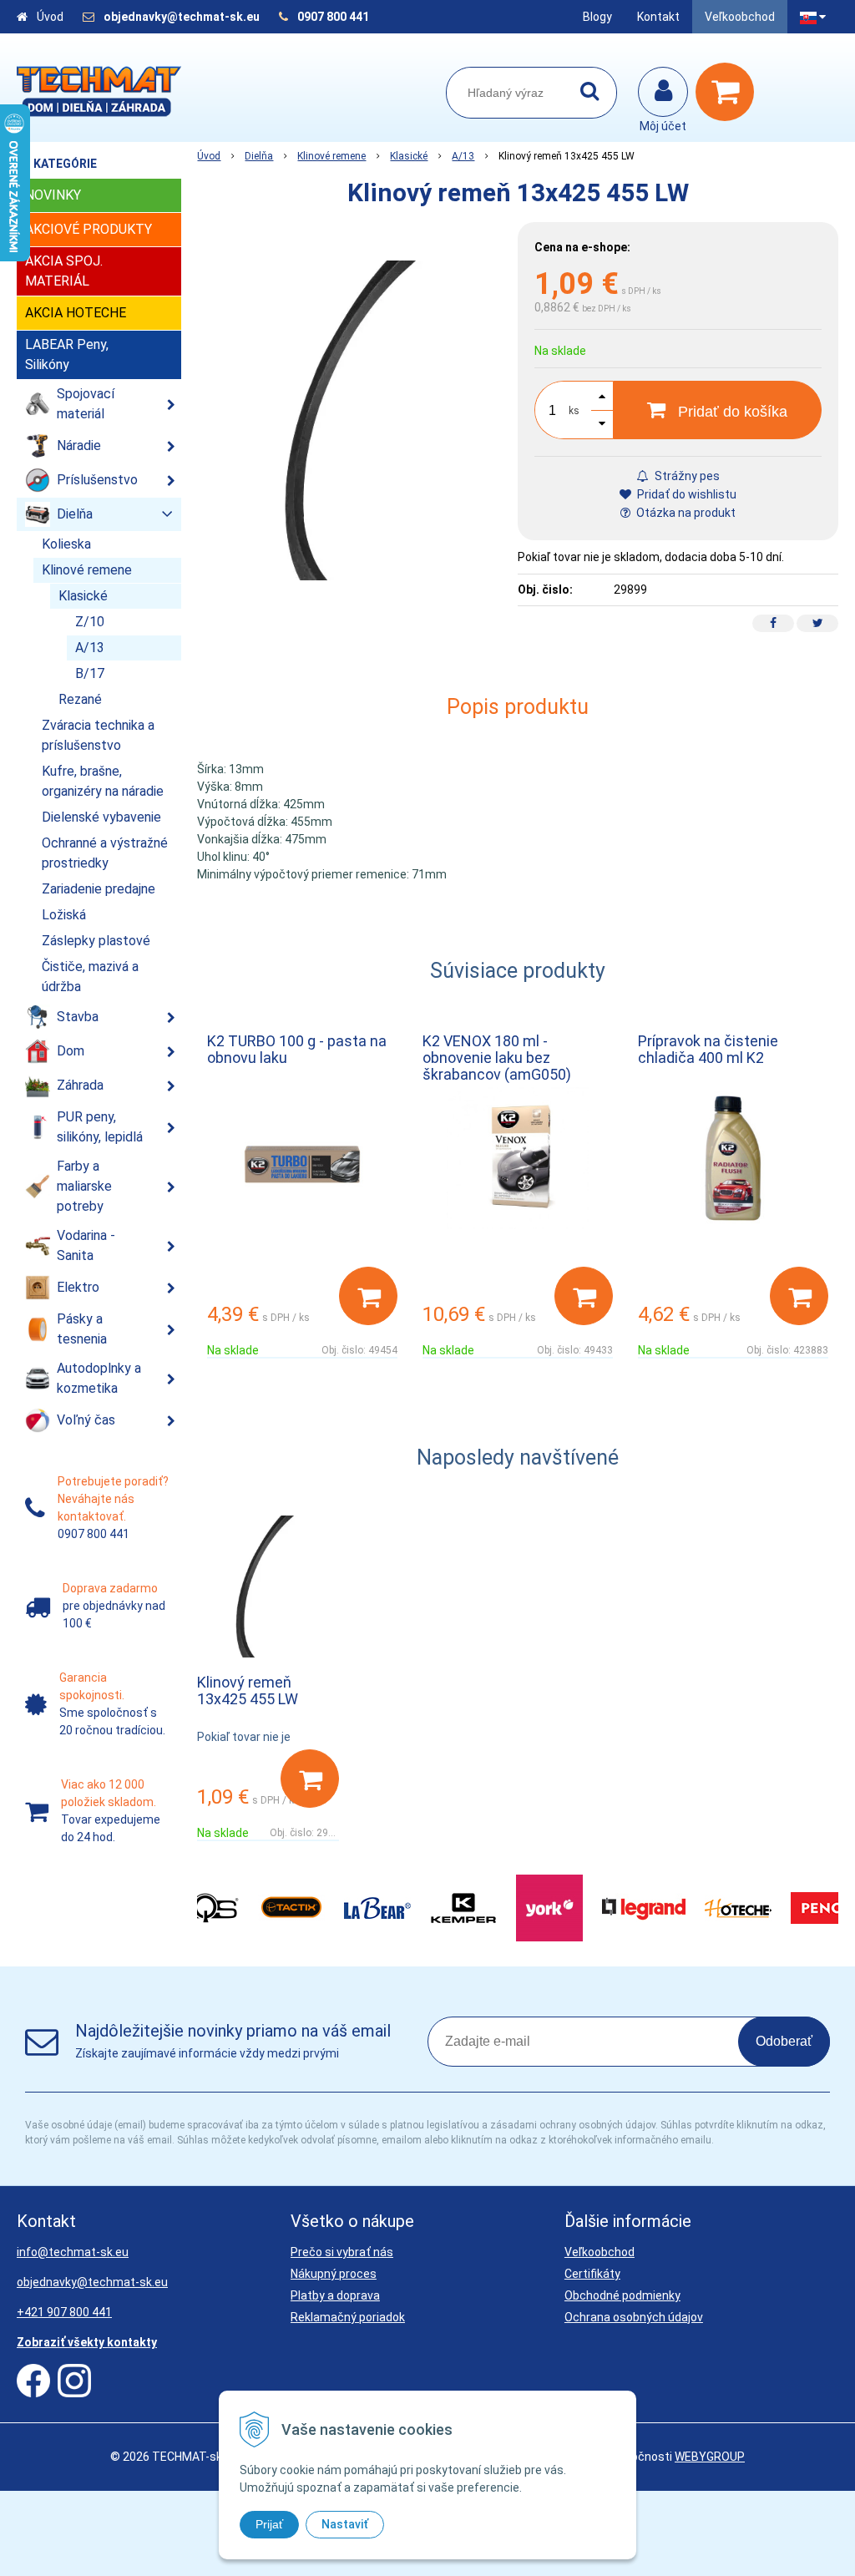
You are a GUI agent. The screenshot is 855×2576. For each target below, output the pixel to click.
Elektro (78, 1287)
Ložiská (64, 915)
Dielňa (259, 156)
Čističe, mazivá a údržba (90, 977)
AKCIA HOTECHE (76, 313)
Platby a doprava (335, 2295)
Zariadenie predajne (99, 889)
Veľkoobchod (740, 17)
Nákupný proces (334, 2274)
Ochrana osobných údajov (634, 2317)
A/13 (463, 156)
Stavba (78, 1017)
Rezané (80, 699)
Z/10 (90, 622)
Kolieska (66, 544)
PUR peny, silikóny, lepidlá (100, 1127)
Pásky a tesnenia (82, 1329)
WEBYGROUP (710, 2457)
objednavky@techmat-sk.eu (183, 17)
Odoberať (784, 2041)
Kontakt (658, 17)
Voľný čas (86, 1420)
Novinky (53, 195)
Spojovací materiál (86, 404)
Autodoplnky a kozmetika (99, 1378)
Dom (71, 1051)
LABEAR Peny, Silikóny (67, 354)
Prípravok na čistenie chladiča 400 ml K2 (708, 1049)
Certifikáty (592, 2274)
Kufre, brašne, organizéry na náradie (103, 781)
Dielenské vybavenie (101, 817)
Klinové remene (331, 156)
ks (574, 411)
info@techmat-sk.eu (73, 2252)
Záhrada (80, 1085)
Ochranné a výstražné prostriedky (105, 853)
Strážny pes (686, 476)
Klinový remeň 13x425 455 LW (248, 1690)
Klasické (409, 156)
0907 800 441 (333, 17)
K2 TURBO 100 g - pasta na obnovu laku (297, 1049)
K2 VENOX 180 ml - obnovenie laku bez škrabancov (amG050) (497, 1058)
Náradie (79, 445)
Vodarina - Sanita (86, 1245)
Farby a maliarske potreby (84, 1186)
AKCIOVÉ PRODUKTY (89, 229)
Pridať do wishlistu (686, 494)
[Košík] (729, 92)
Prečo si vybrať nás (342, 2252)
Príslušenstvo (97, 480)
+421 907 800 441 (64, 2312)
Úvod (50, 17)
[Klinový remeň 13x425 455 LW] (357, 420)
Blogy (597, 17)
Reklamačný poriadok (348, 2317)
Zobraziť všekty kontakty (87, 2342)
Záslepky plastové (96, 941)
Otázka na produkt (685, 513)
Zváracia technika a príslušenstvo (98, 735)
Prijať (269, 2524)
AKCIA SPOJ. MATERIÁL (64, 271)
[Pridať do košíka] (368, 1296)
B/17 (90, 673)
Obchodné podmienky (622, 2295)
